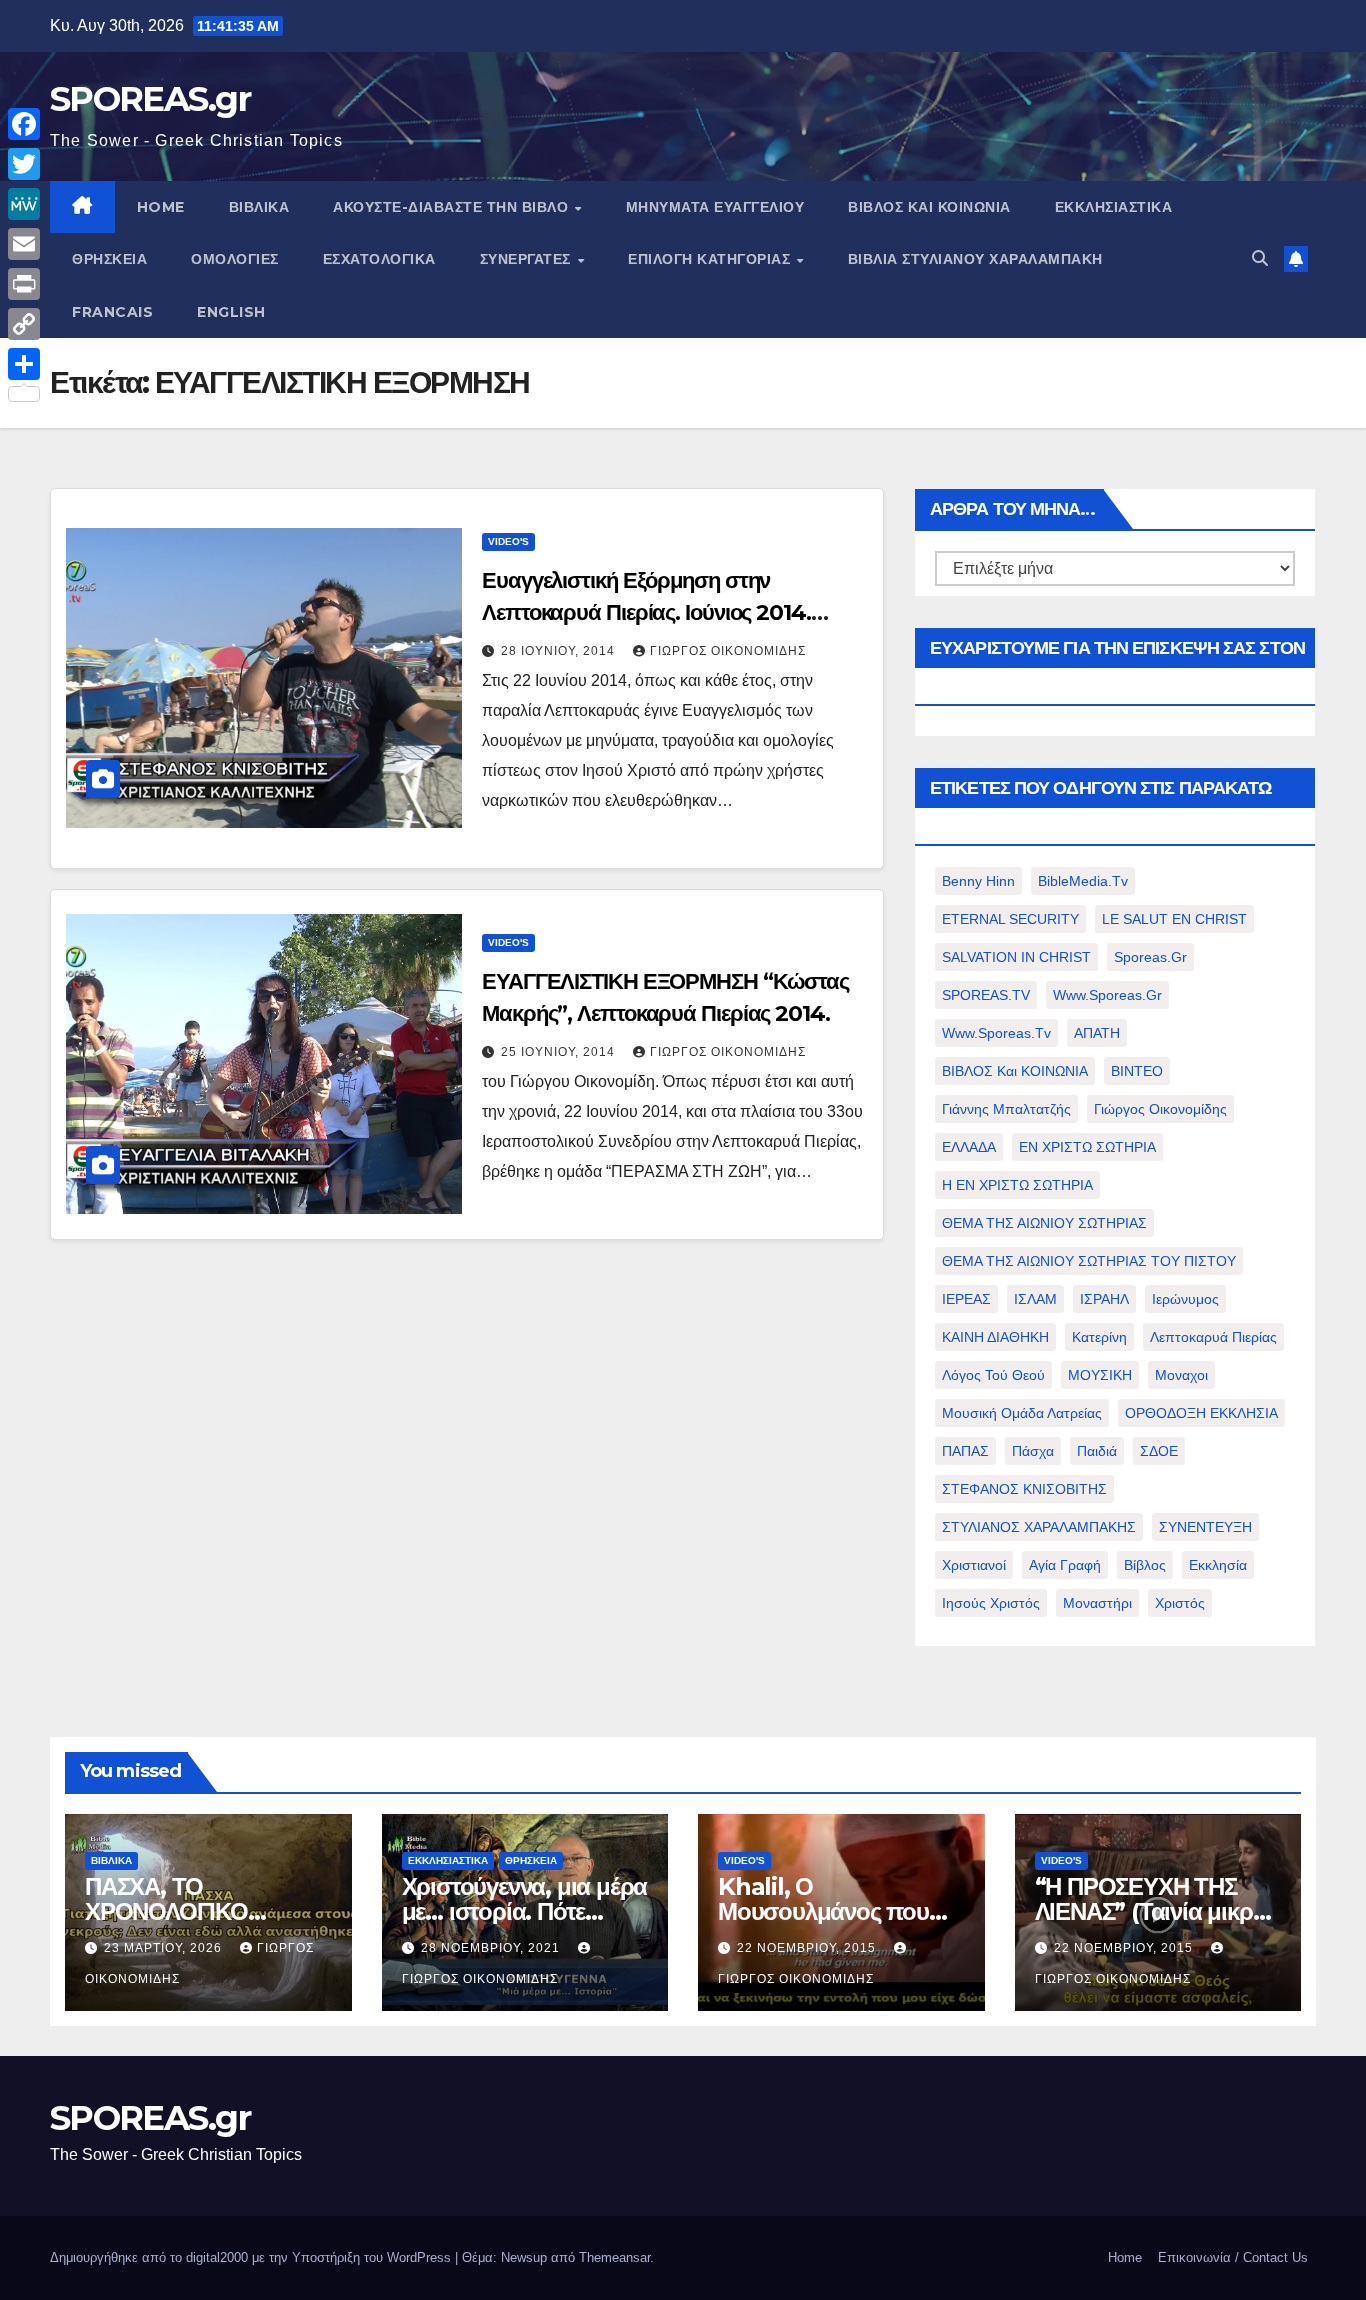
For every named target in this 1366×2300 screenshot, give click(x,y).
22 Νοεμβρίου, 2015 (808, 1948)
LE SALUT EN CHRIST (1174, 919)
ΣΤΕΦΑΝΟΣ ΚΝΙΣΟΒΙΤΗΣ (1024, 1489)
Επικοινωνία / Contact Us (1233, 2257)
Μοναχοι (1181, 1375)
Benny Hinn (978, 881)
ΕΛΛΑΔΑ (969, 1147)
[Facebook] (24, 124)
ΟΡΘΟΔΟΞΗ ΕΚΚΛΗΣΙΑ (1201, 1413)
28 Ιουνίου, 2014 (560, 651)
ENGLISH (231, 312)
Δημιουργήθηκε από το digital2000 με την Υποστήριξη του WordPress (252, 2257)
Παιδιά (1097, 1451)
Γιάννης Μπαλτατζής (1006, 1109)
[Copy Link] (24, 324)
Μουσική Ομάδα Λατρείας (1022, 1413)
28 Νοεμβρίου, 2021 (492, 1948)
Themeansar (614, 2257)
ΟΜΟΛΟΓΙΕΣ (235, 259)
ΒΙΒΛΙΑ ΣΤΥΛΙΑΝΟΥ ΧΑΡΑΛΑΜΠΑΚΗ (975, 259)
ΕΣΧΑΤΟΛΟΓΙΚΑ (379, 259)
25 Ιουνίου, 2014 (560, 1052)
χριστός (1180, 1603)
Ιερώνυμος (1185, 1299)
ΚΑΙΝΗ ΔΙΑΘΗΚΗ (995, 1337)
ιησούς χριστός (991, 1603)
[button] (1260, 258)
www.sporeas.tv (996, 1033)
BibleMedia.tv (1083, 881)
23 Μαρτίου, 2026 (165, 1948)
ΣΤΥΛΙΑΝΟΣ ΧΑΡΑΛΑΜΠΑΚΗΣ (1039, 1527)
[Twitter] (24, 164)
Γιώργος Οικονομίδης (728, 651)
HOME (161, 207)
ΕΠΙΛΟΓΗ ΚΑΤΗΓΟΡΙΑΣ (711, 259)
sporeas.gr (1150, 957)
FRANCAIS (112, 312)
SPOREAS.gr (150, 99)
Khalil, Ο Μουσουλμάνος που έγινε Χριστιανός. (823, 1911)
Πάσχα (1033, 1451)
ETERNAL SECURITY (1010, 919)
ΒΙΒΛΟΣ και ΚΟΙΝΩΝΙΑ (929, 207)
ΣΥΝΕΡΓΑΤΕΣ (528, 259)
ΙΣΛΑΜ (1035, 1299)
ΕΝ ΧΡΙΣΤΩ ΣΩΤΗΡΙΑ (1087, 1147)
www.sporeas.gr (1107, 995)
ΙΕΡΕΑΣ (966, 1299)
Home (1125, 2257)
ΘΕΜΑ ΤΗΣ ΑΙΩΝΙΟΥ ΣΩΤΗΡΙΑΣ (1044, 1223)
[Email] (24, 244)
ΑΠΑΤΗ (1097, 1033)
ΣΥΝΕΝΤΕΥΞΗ (1205, 1527)
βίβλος (1145, 1565)
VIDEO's (508, 541)
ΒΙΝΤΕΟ (1137, 1071)
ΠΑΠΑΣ (965, 1451)
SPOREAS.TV (986, 995)
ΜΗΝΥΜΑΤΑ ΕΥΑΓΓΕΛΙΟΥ (715, 207)
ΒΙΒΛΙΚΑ (259, 207)
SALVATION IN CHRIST (1016, 957)
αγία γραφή (1065, 1565)
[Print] (24, 284)
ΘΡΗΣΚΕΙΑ (109, 259)
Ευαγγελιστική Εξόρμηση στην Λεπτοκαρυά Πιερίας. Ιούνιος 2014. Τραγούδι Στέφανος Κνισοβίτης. (646, 612)
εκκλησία (1218, 1565)
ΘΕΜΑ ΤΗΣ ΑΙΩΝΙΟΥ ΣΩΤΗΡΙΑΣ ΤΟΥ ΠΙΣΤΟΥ (1089, 1261)
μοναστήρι (1097, 1603)
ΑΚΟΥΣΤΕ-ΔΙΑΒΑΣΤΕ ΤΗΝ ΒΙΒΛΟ (453, 207)
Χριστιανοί (974, 1565)
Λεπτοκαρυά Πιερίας (1213, 1337)
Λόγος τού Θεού (993, 1375)
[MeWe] (24, 204)
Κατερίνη (1099, 1337)
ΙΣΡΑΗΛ (1104, 1299)
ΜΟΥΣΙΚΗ (1100, 1375)
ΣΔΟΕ (1159, 1451)
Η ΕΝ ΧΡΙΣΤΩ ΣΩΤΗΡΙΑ (1017, 1185)
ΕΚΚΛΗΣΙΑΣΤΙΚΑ (1114, 207)
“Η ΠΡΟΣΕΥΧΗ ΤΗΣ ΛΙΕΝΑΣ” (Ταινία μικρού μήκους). (1157, 1911)
